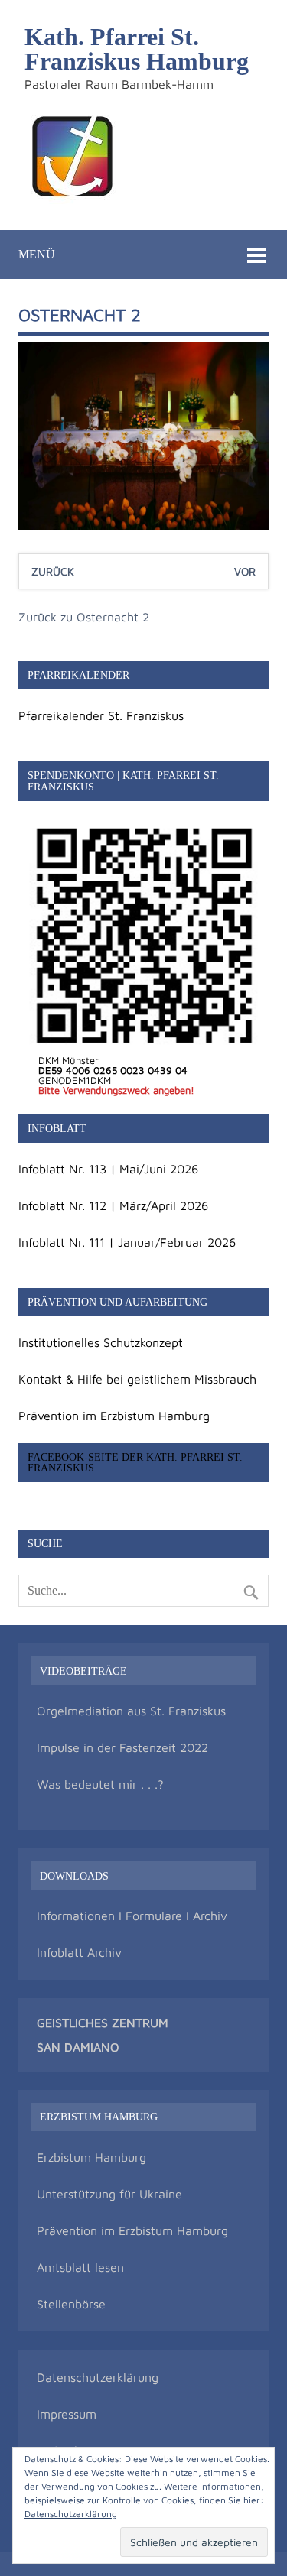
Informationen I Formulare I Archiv (132, 1916)
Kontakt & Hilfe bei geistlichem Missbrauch (137, 1379)
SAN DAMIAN (73, 2047)
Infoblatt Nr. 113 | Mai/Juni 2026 (108, 1169)
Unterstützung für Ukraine (109, 2194)
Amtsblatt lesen (80, 2267)
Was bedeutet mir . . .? (100, 1784)
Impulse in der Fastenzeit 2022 (122, 1747)
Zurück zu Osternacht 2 (84, 617)
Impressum (67, 2414)
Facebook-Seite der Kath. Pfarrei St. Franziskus (135, 1462)
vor (245, 571)
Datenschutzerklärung (98, 2377)
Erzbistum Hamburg (91, 2157)
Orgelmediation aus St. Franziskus (131, 1711)
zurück (53, 571)
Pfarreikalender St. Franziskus (101, 715)
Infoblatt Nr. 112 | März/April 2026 (113, 1205)
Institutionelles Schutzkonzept (101, 1342)
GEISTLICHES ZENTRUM (103, 2023)
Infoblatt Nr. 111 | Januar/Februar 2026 (127, 1242)
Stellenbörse (71, 2304)
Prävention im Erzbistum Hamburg (114, 1416)
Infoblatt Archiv (79, 1952)
